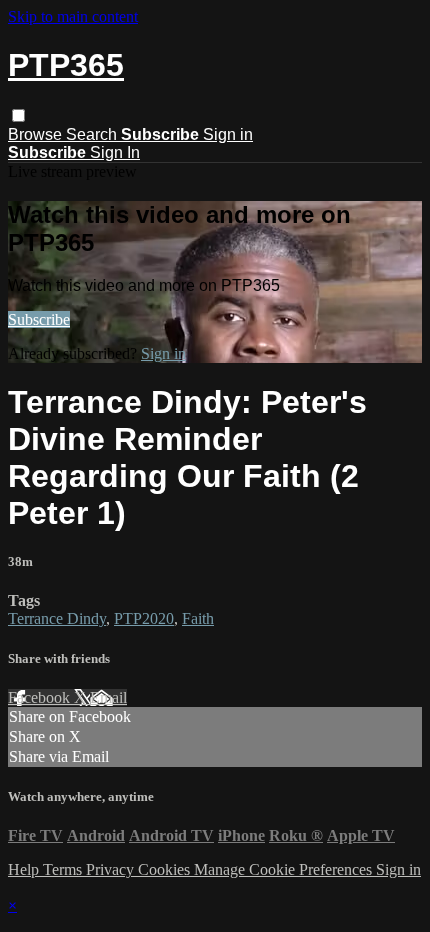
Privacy (112, 869)
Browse (37, 134)
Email (108, 697)
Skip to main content (73, 16)
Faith (198, 618)
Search (93, 134)
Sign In (115, 152)
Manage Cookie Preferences (285, 869)
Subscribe (39, 319)
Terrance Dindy (57, 618)
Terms (64, 869)
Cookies (166, 869)
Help (25, 869)
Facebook (41, 697)
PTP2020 (144, 618)
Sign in (228, 134)
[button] (18, 115)
